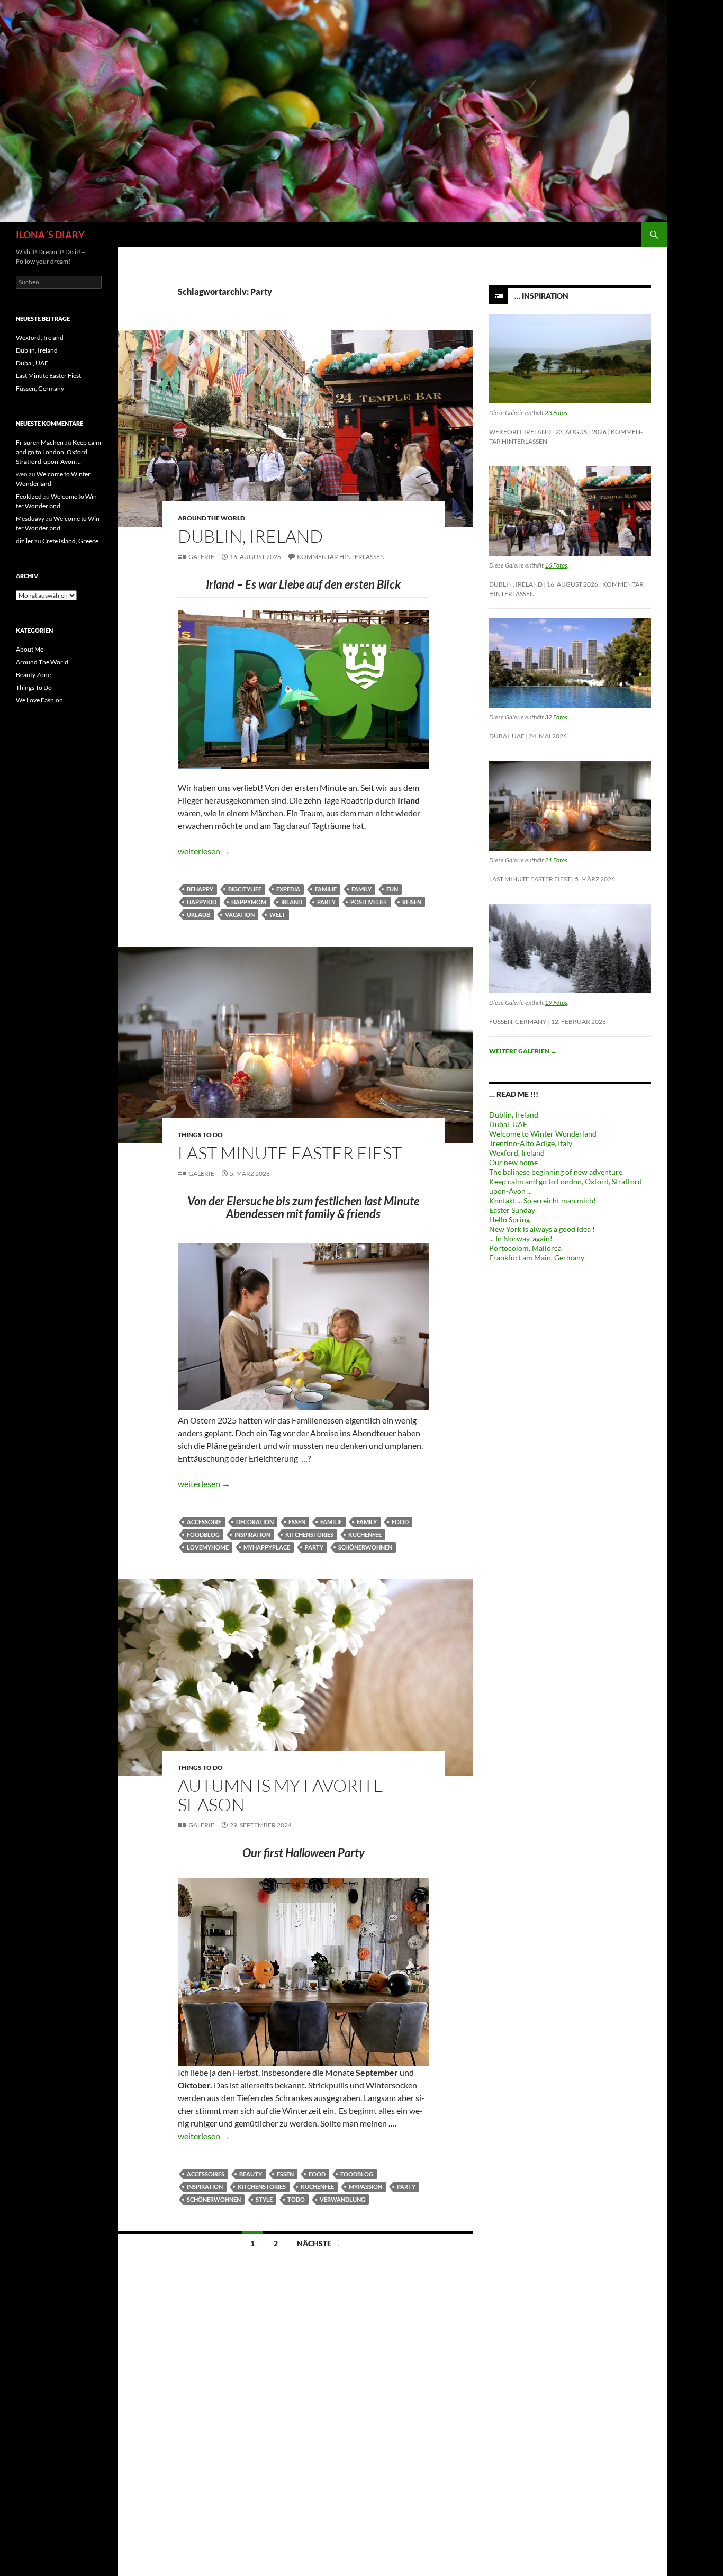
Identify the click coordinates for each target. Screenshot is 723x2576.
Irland (292, 902)
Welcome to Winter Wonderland (543, 1134)
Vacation (240, 915)
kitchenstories (309, 1534)
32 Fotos (556, 717)
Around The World (211, 518)
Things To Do (200, 1135)
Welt (277, 915)
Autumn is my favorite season (281, 1795)
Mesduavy (30, 519)
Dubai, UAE (507, 736)
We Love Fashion (39, 700)
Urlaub (198, 915)
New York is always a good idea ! (542, 1229)
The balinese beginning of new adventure (556, 1172)
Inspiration (252, 1534)
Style (264, 2199)
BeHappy (200, 889)
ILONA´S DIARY (50, 235)
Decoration (255, 1522)
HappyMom (249, 902)
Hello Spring (509, 1219)
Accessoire (204, 1522)
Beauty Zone (33, 675)
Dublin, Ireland (250, 536)
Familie (326, 889)
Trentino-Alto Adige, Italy (531, 1143)
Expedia (288, 889)
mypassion (365, 2187)
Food (400, 1522)
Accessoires (206, 2174)
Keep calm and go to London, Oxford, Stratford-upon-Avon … (58, 452)
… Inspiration (541, 296)
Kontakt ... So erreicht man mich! (543, 1200)
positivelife (369, 902)
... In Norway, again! (521, 1239)
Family (361, 889)
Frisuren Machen (40, 442)
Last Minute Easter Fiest (290, 1153)
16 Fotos (556, 565)
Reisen (412, 902)
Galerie (201, 557)
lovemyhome (208, 1547)
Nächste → (319, 2243)
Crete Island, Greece (70, 541)
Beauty (251, 2174)
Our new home (513, 1162)
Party (326, 902)
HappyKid (202, 902)
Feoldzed (29, 496)
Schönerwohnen (365, 1547)
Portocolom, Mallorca (525, 1248)
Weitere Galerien (523, 1051)
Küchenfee (365, 1534)
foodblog (203, 1534)
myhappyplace (267, 1547)
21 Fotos (556, 860)
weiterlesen (204, 851)
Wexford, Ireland (520, 432)
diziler (25, 541)
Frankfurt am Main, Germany (537, 1258)
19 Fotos (556, 1002)
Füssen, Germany (518, 1021)
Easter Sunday (512, 1210)
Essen (297, 1522)
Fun (392, 889)
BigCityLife (245, 889)
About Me (30, 649)
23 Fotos (556, 413)
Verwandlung (342, 2199)
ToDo (296, 2199)
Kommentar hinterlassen (341, 557)
